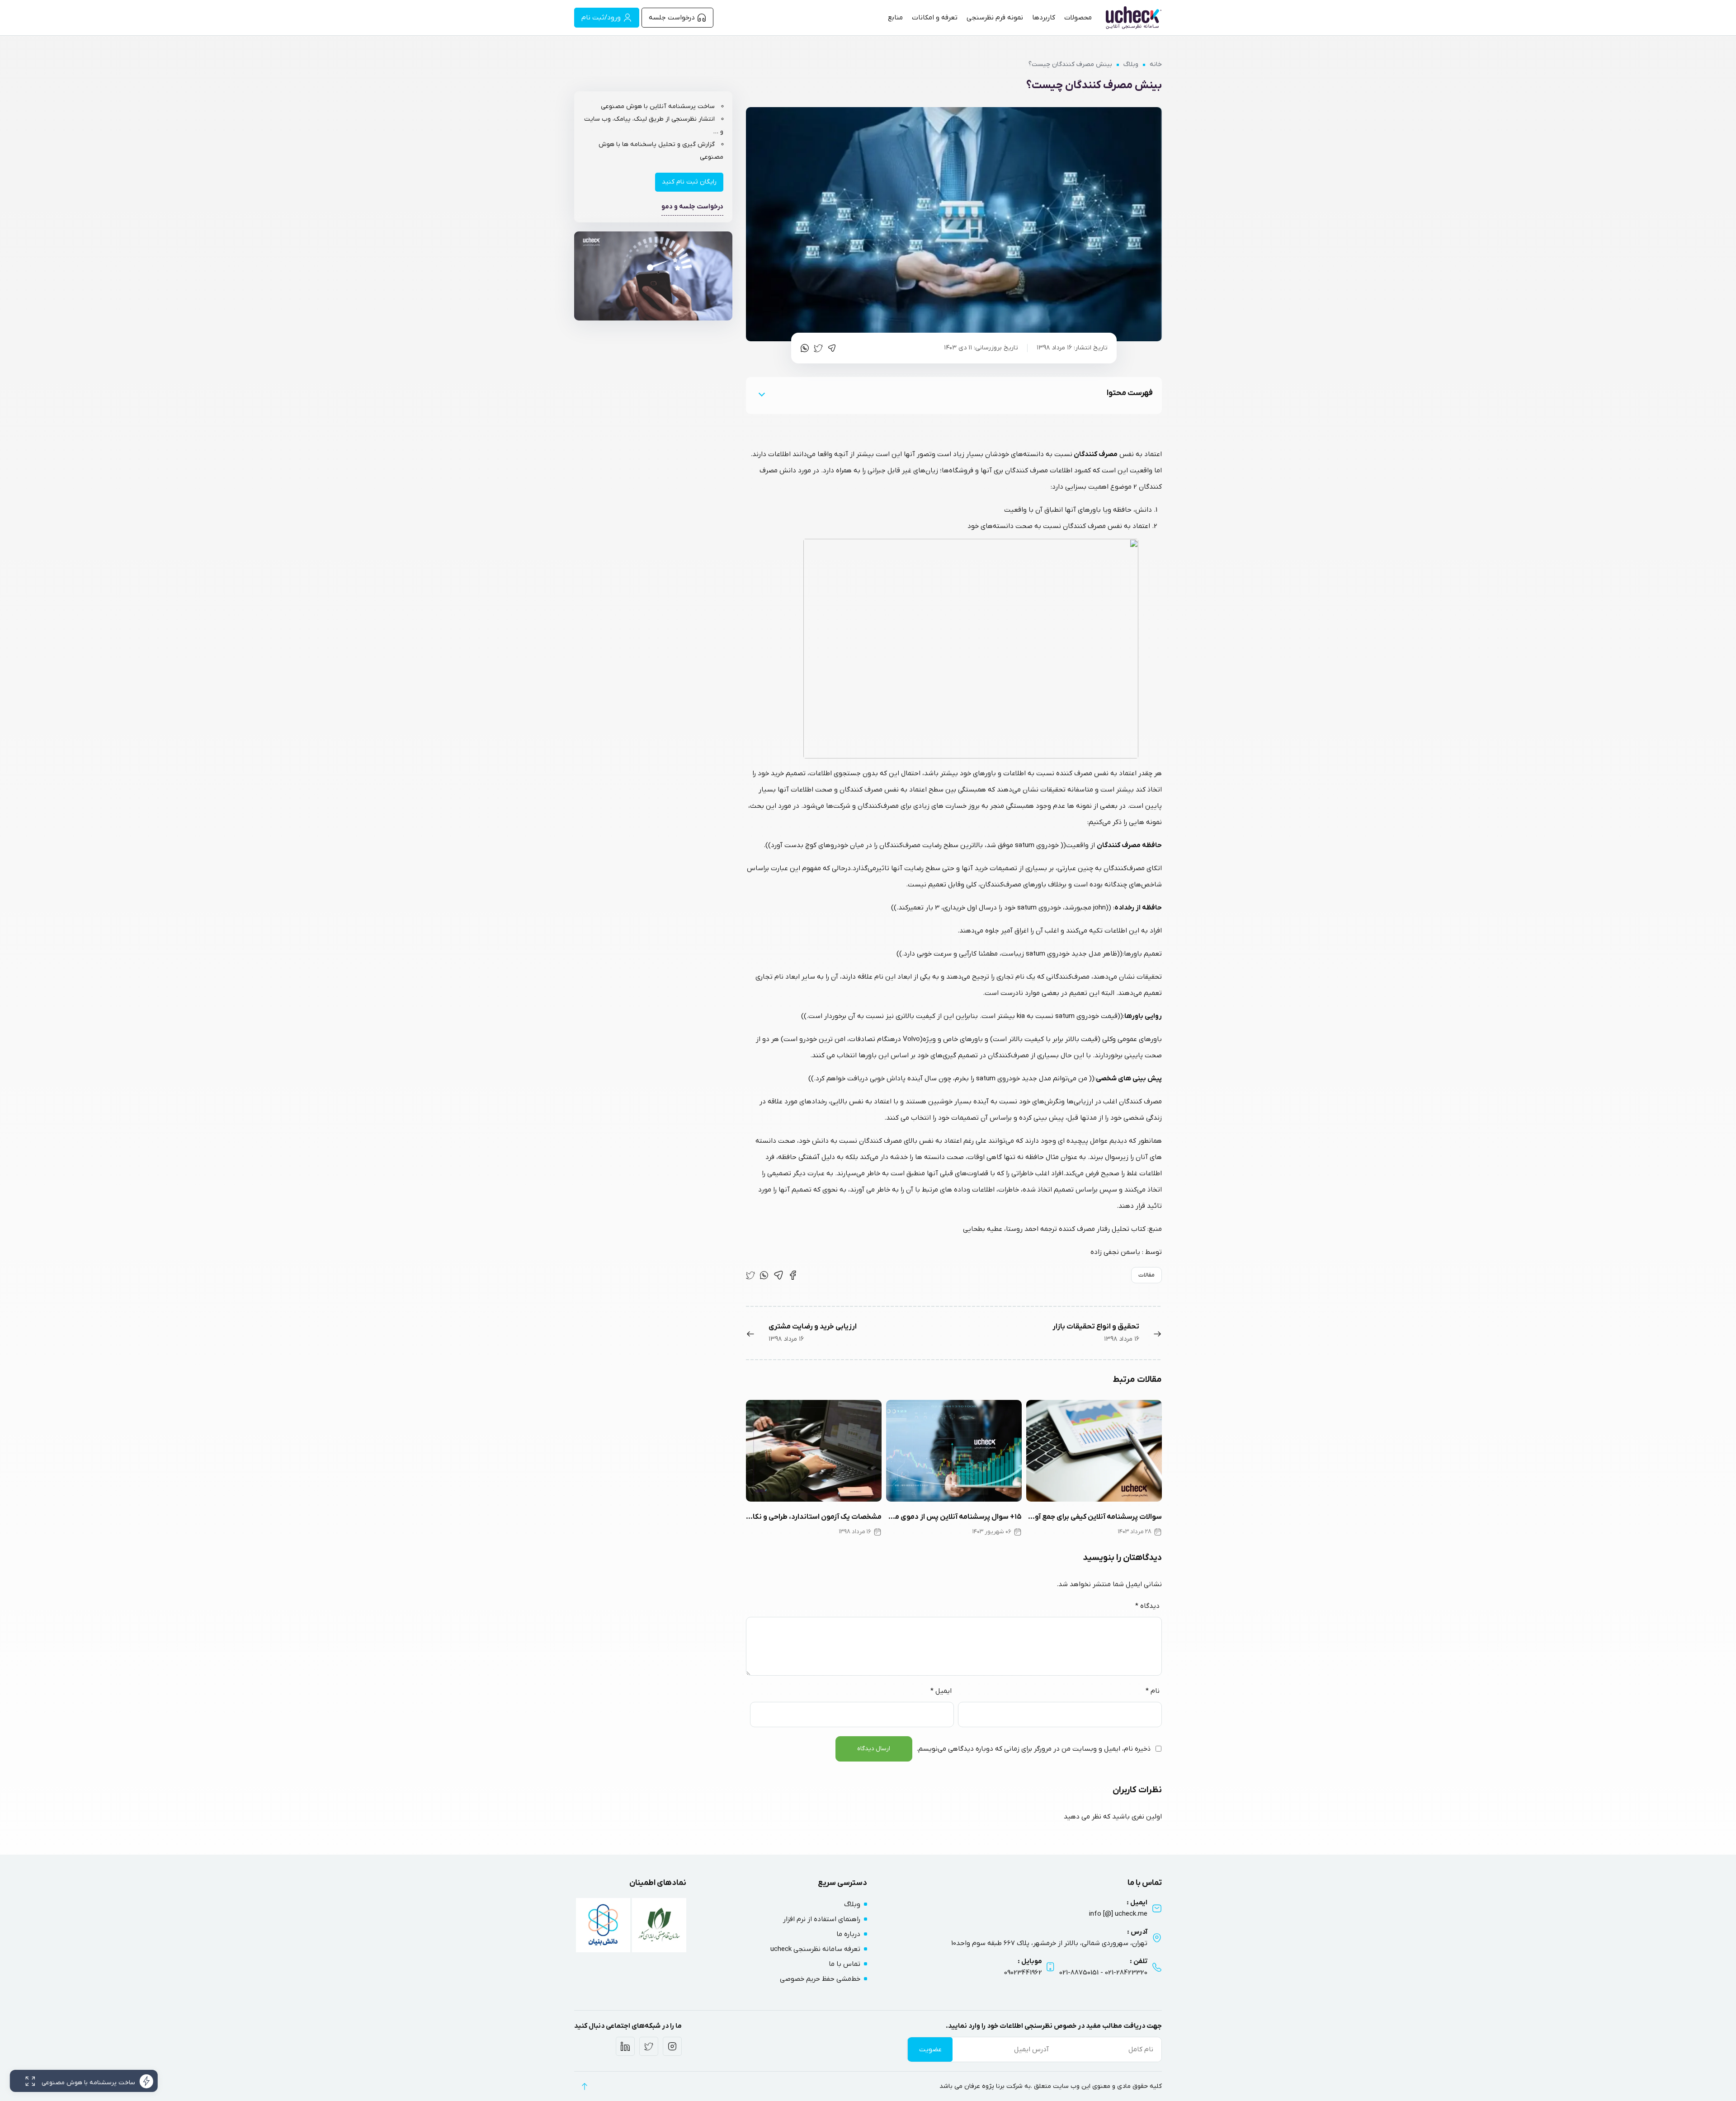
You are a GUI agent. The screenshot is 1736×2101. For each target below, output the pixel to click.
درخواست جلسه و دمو (692, 207)
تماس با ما (844, 1964)
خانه (1156, 64)
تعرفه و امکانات (935, 18)
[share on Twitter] (818, 348)
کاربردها (1044, 18)
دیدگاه (1147, 1606)
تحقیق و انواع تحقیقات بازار (1096, 1327)
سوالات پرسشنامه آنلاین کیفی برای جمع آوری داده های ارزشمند (1094, 1517)
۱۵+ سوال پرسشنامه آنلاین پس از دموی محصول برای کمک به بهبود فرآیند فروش (954, 1517)
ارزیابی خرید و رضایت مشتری (813, 1327)
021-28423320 (1126, 1973)
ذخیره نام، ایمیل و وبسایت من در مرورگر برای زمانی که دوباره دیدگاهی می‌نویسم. (1033, 1749)
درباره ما (848, 1934)
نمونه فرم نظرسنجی (995, 18)
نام (1153, 1691)
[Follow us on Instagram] (672, 2046)
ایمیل (941, 1691)
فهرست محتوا (1130, 393)
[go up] (584, 2086)
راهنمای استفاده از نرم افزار (822, 1919)
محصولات (1078, 18)
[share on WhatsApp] (805, 348)
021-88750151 (1079, 1973)
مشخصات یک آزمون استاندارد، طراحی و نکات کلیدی (814, 1517)
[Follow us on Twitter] (649, 2046)
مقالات (1146, 1275)
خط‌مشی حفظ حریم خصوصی (820, 1979)
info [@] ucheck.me (1118, 1914)
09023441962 (1023, 1973)
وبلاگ (1131, 64)
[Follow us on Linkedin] (625, 2046)
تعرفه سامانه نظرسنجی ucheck (815, 1949)
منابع (895, 18)
